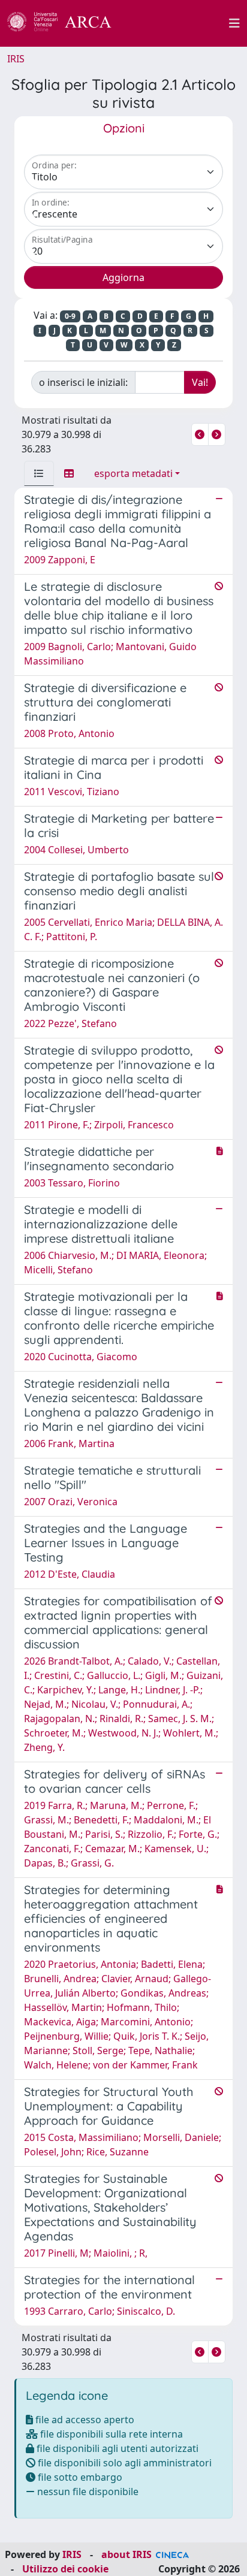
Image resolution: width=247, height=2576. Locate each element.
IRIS (16, 59)
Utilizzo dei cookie (65, 2569)
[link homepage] (66, 23)
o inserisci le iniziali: (83, 382)
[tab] (39, 473)
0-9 (70, 316)
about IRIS (126, 2554)
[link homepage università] (177, 23)
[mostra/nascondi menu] (234, 23)
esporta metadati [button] (133, 473)
